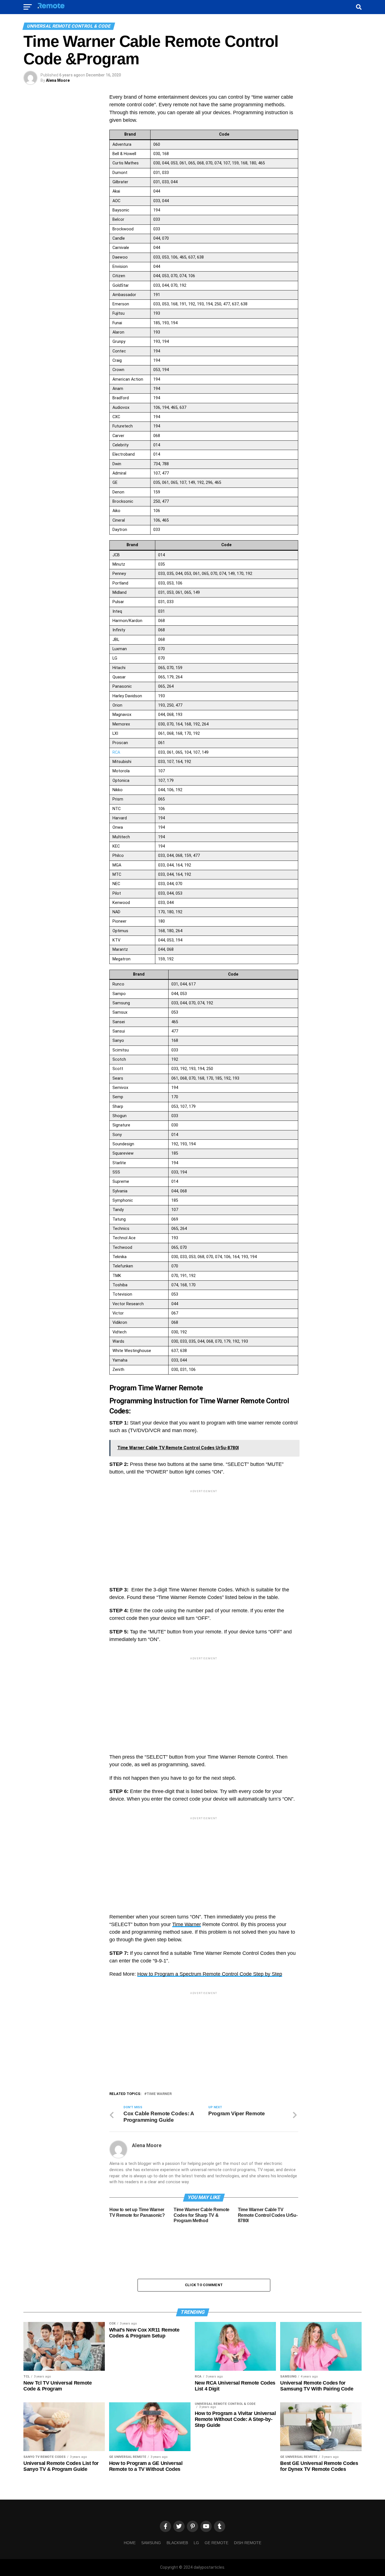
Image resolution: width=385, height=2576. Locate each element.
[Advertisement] (204, 1533)
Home (130, 2543)
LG (196, 2543)
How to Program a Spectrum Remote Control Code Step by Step (210, 1974)
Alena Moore (58, 80)
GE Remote (216, 2543)
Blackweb (177, 2543)
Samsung (151, 2543)
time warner (159, 2094)
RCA (116, 752)
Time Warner (187, 1924)
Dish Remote (248, 2543)
